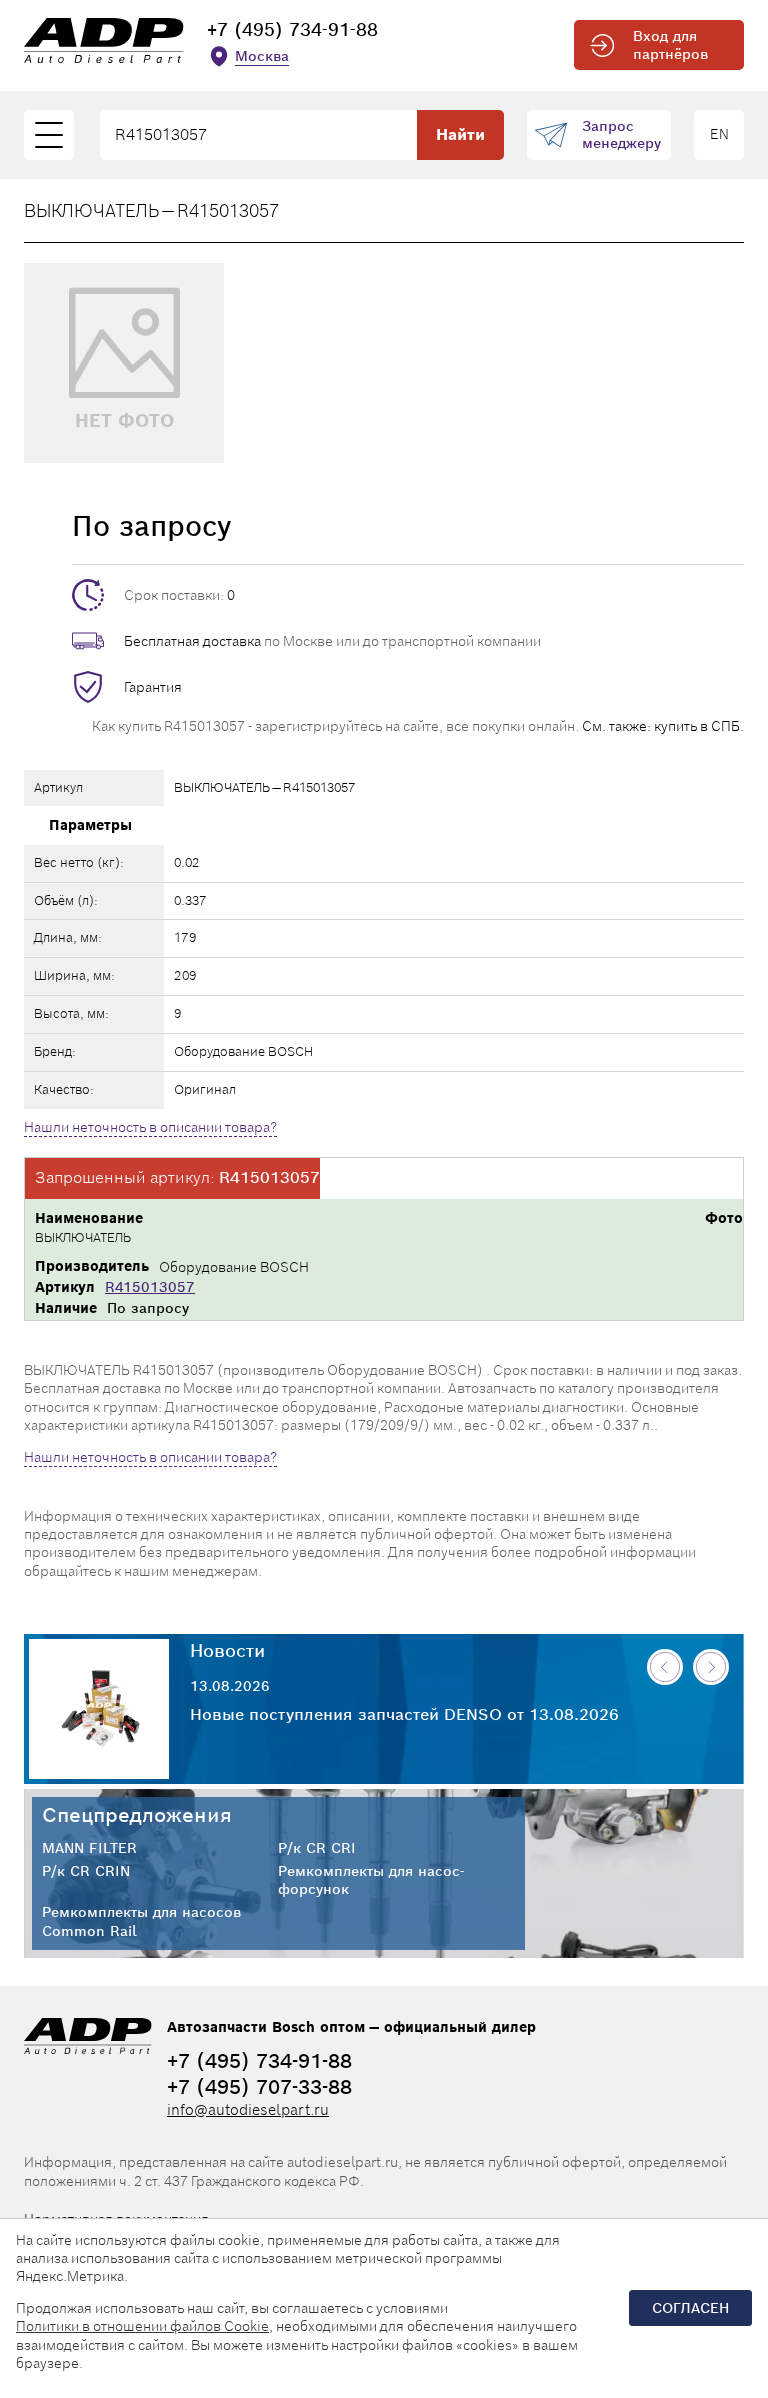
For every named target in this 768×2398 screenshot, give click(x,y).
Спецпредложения (137, 1815)
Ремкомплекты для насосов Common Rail (141, 1921)
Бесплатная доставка (192, 641)
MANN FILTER (89, 1848)
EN (719, 134)
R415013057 (150, 1287)
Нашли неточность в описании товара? (150, 1127)
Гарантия (153, 687)
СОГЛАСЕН (690, 2308)
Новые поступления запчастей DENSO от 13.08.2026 (404, 1715)
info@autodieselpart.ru (248, 2109)
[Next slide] (711, 1667)
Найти (460, 134)
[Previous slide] (665, 1667)
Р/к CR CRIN (86, 1871)
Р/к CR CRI (317, 1848)
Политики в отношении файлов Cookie (142, 2326)
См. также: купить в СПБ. (663, 726)
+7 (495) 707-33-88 (259, 2087)
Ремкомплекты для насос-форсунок (371, 1880)
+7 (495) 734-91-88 (292, 29)
